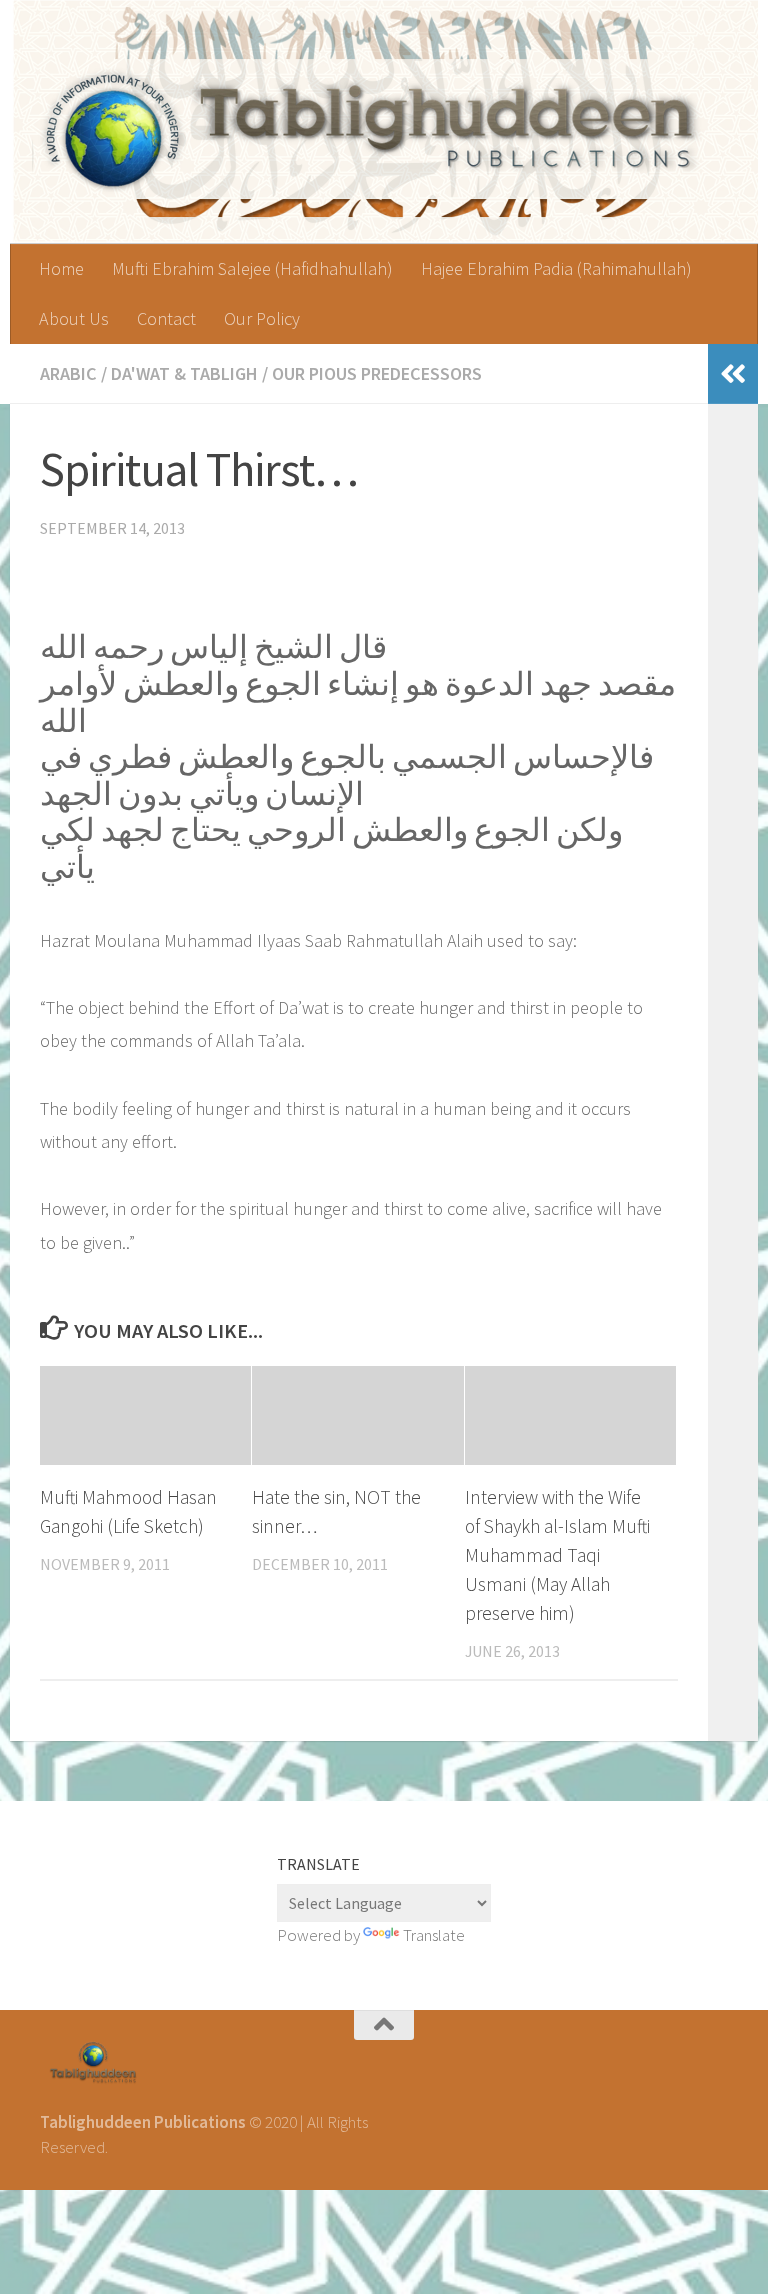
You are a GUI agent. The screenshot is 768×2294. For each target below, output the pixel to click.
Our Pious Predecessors (377, 373)
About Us (74, 318)
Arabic (68, 373)
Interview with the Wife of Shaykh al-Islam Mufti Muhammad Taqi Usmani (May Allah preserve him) (557, 1554)
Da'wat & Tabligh (184, 373)
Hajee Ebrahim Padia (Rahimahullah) (556, 268)
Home (61, 268)
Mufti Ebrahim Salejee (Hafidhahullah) (252, 268)
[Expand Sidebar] (733, 374)
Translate (434, 1935)
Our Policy (262, 318)
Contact (166, 318)
